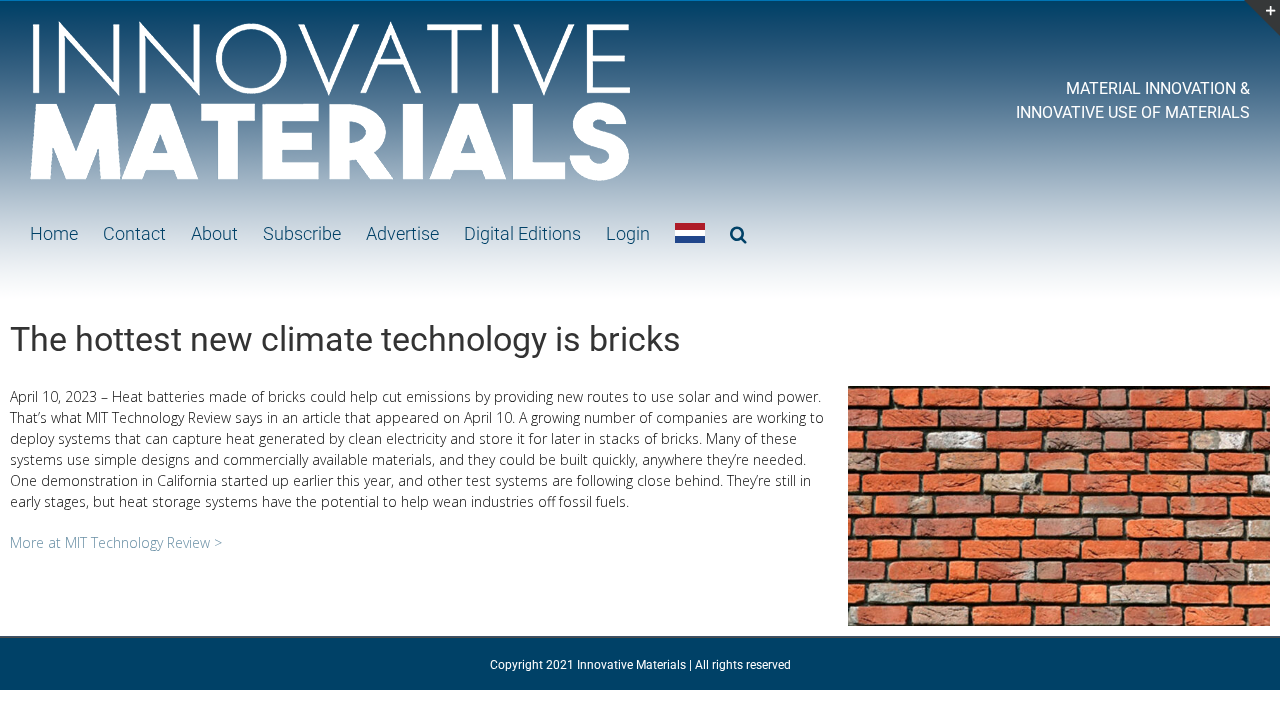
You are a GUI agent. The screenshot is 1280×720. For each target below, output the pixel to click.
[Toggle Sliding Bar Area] (1262, 18)
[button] (738, 232)
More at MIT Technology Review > (116, 542)
